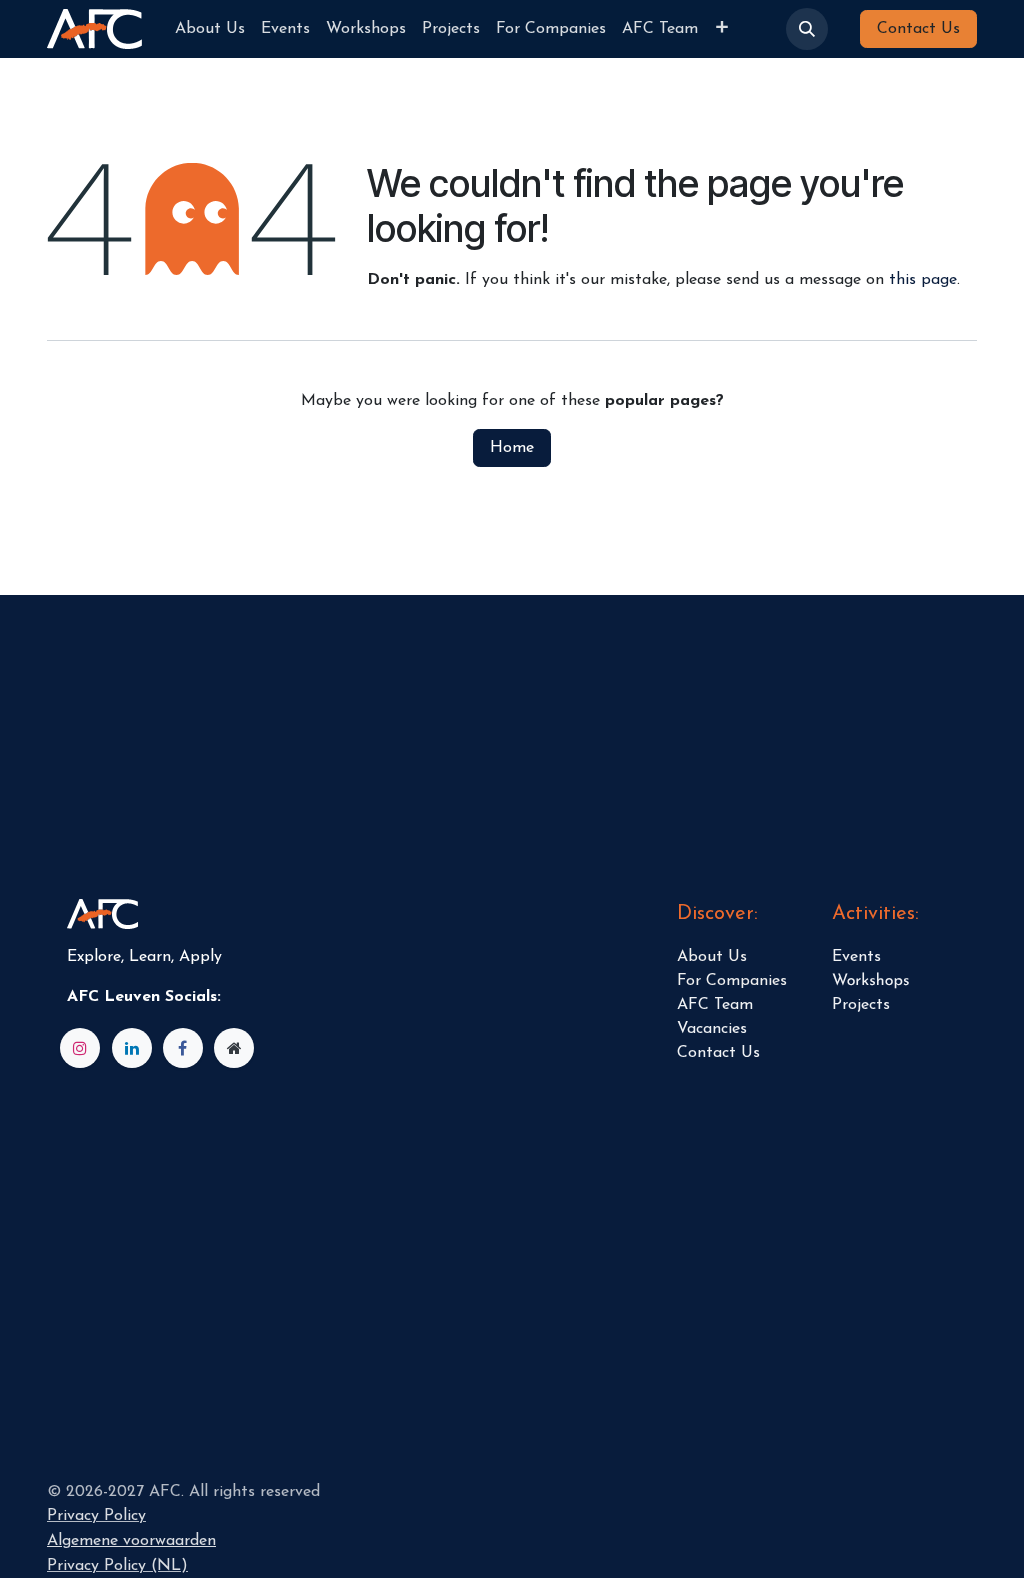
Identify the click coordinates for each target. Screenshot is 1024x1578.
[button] (807, 29)
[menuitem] (210, 29)
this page (923, 280)
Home (512, 448)
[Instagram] (80, 1048)
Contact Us (918, 29)
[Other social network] (234, 1048)
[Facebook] (183, 1048)
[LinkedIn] (132, 1048)
